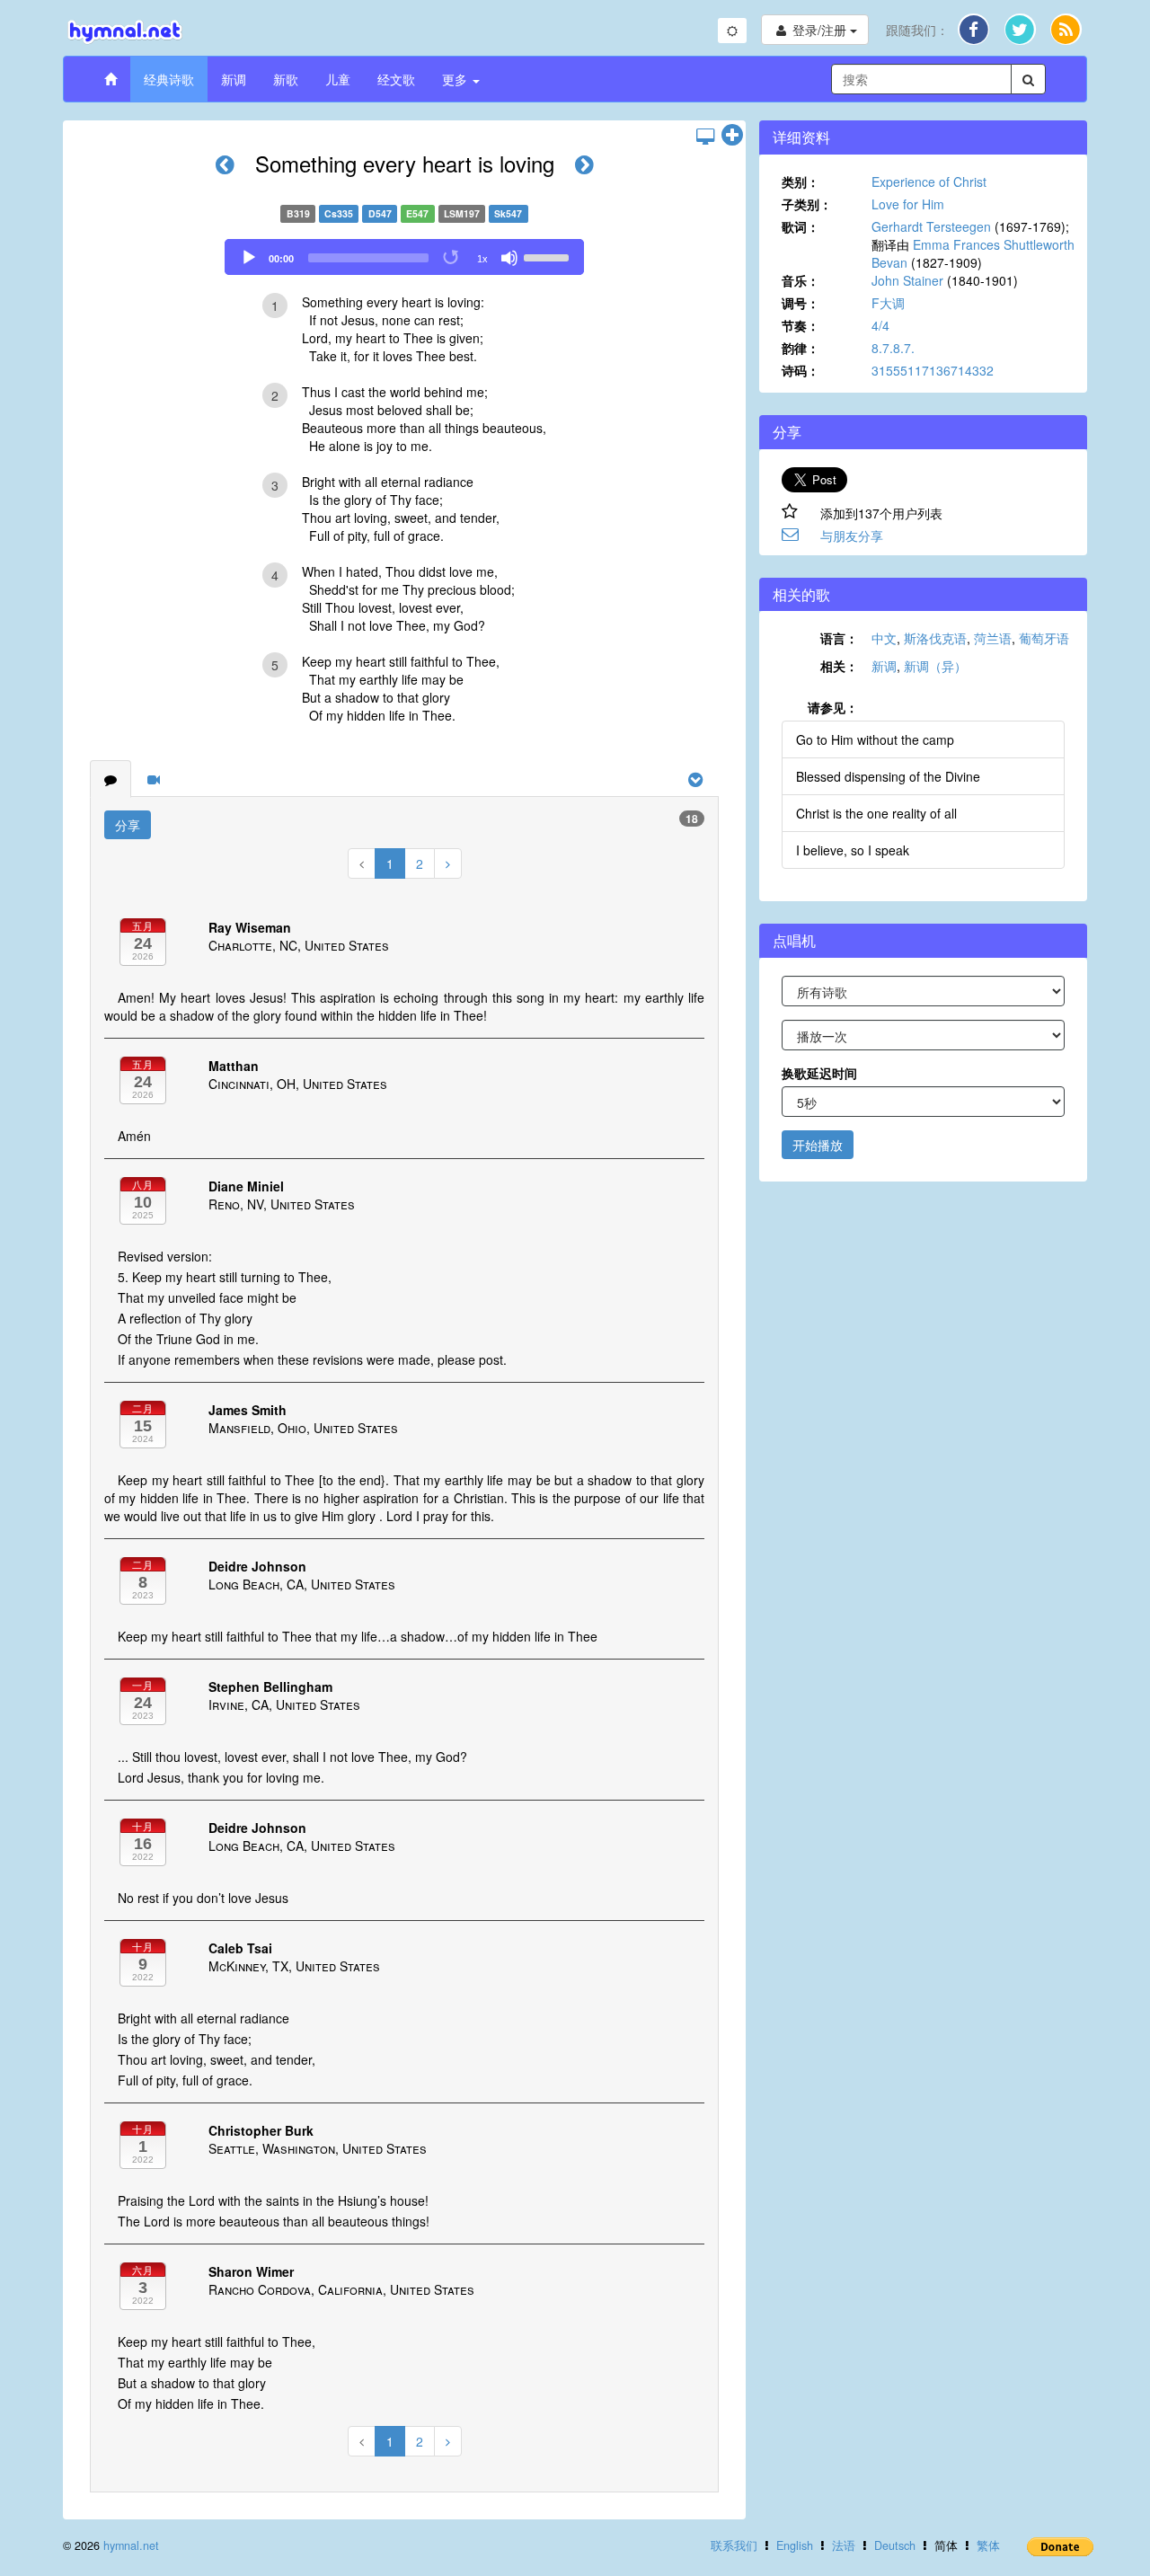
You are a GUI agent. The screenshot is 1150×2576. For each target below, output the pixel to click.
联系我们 (734, 2545)
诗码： (801, 370)
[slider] (549, 256)
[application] (404, 257)
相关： (839, 666)
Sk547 (508, 213)
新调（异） (935, 666)
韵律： (801, 348)
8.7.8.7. (893, 348)
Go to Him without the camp (875, 739)
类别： (801, 181)
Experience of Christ (929, 181)
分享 (128, 825)
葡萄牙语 (1044, 638)
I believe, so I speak (853, 850)
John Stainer (907, 280)
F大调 (888, 303)
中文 (884, 638)
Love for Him (908, 204)
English (795, 2545)
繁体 (988, 2545)
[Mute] (509, 258)
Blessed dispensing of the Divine (888, 776)
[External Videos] (154, 779)
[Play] (249, 258)
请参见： (833, 707)
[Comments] (111, 779)
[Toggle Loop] (452, 258)
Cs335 (339, 213)
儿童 (338, 79)
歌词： (801, 226)
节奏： (801, 325)
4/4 (880, 325)
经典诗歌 (169, 79)
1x (482, 259)
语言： (839, 638)
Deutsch (895, 2545)
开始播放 (818, 1145)
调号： (801, 303)
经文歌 (396, 79)
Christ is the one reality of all (876, 813)
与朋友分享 (852, 536)
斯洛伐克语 (935, 638)
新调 (234, 79)
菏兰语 (993, 638)
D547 (380, 213)
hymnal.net (131, 2545)
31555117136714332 (933, 370)
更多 (456, 79)
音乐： (801, 280)
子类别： (807, 204)
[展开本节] (732, 136)
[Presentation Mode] (705, 136)
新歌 (286, 79)
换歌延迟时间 (819, 1073)
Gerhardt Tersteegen (931, 226)
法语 (844, 2545)
